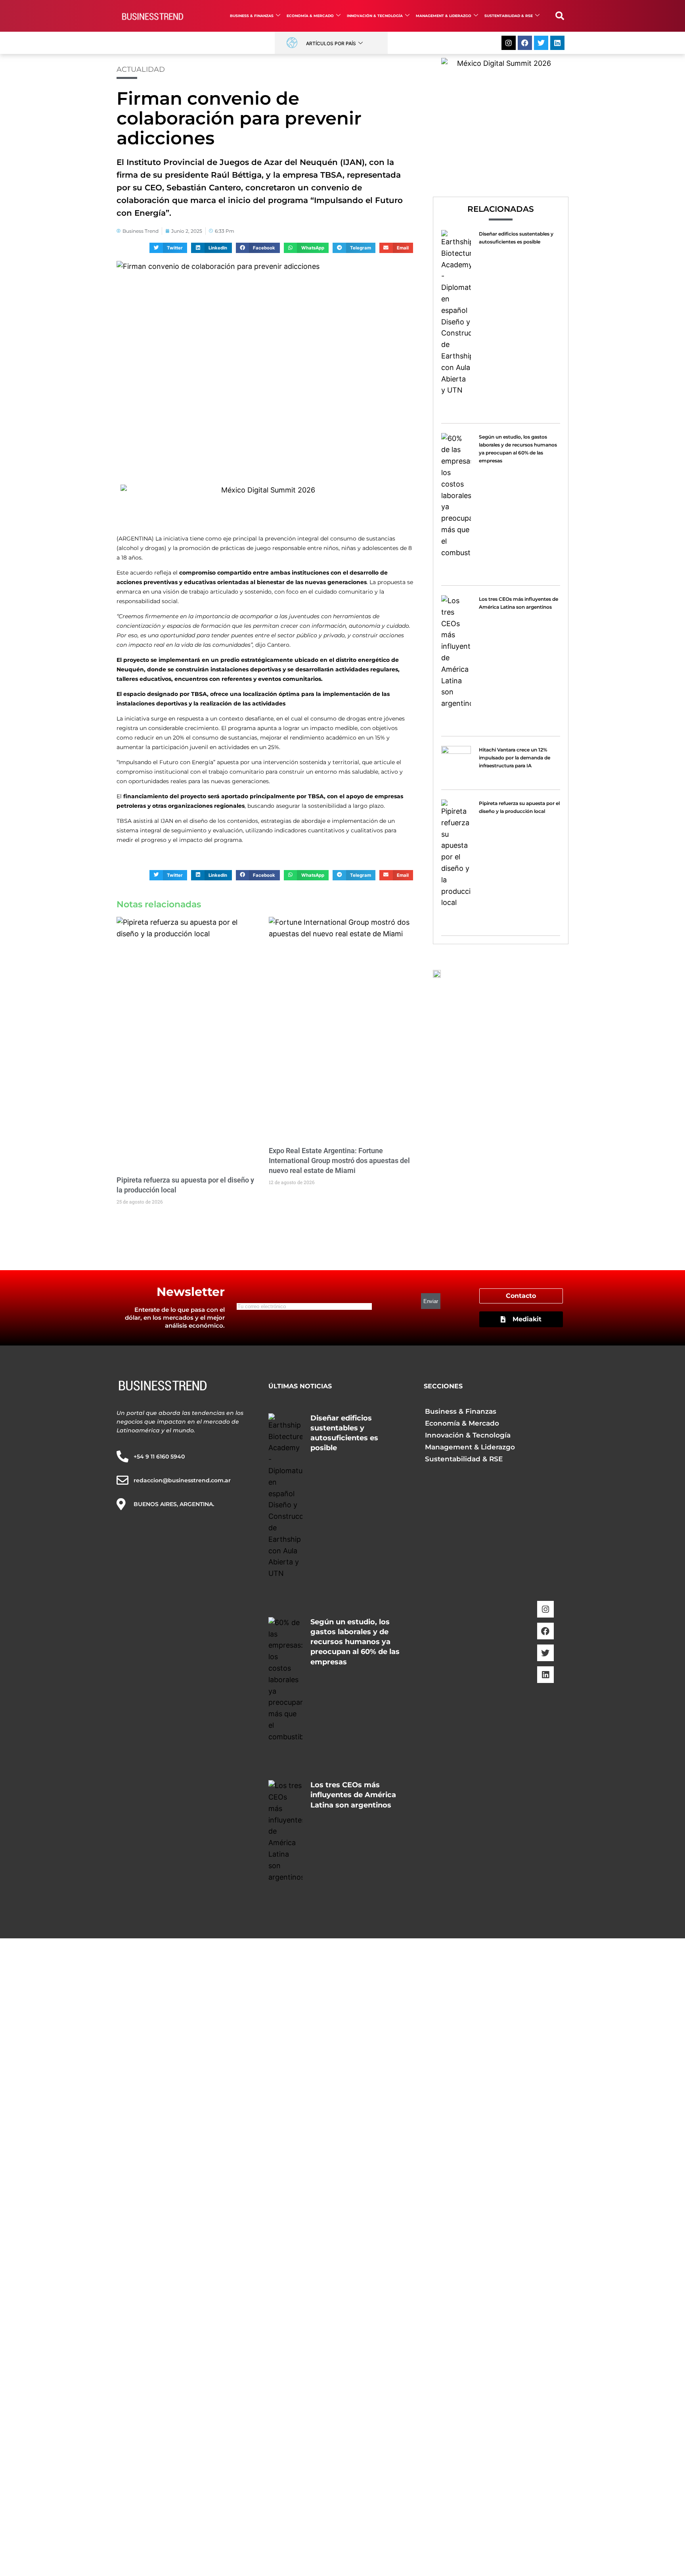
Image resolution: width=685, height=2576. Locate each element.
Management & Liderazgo (444, 16)
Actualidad (141, 69)
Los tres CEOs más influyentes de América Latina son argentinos (353, 1795)
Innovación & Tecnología (375, 16)
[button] (560, 16)
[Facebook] (525, 43)
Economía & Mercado (310, 16)
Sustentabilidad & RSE (509, 16)
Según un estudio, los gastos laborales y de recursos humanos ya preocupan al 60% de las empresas (355, 1642)
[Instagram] (509, 43)
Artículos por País (331, 43)
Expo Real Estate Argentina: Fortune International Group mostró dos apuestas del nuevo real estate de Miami (339, 1161)
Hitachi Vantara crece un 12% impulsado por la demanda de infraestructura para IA (515, 758)
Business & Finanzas (252, 16)
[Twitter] (541, 43)
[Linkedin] (557, 43)
